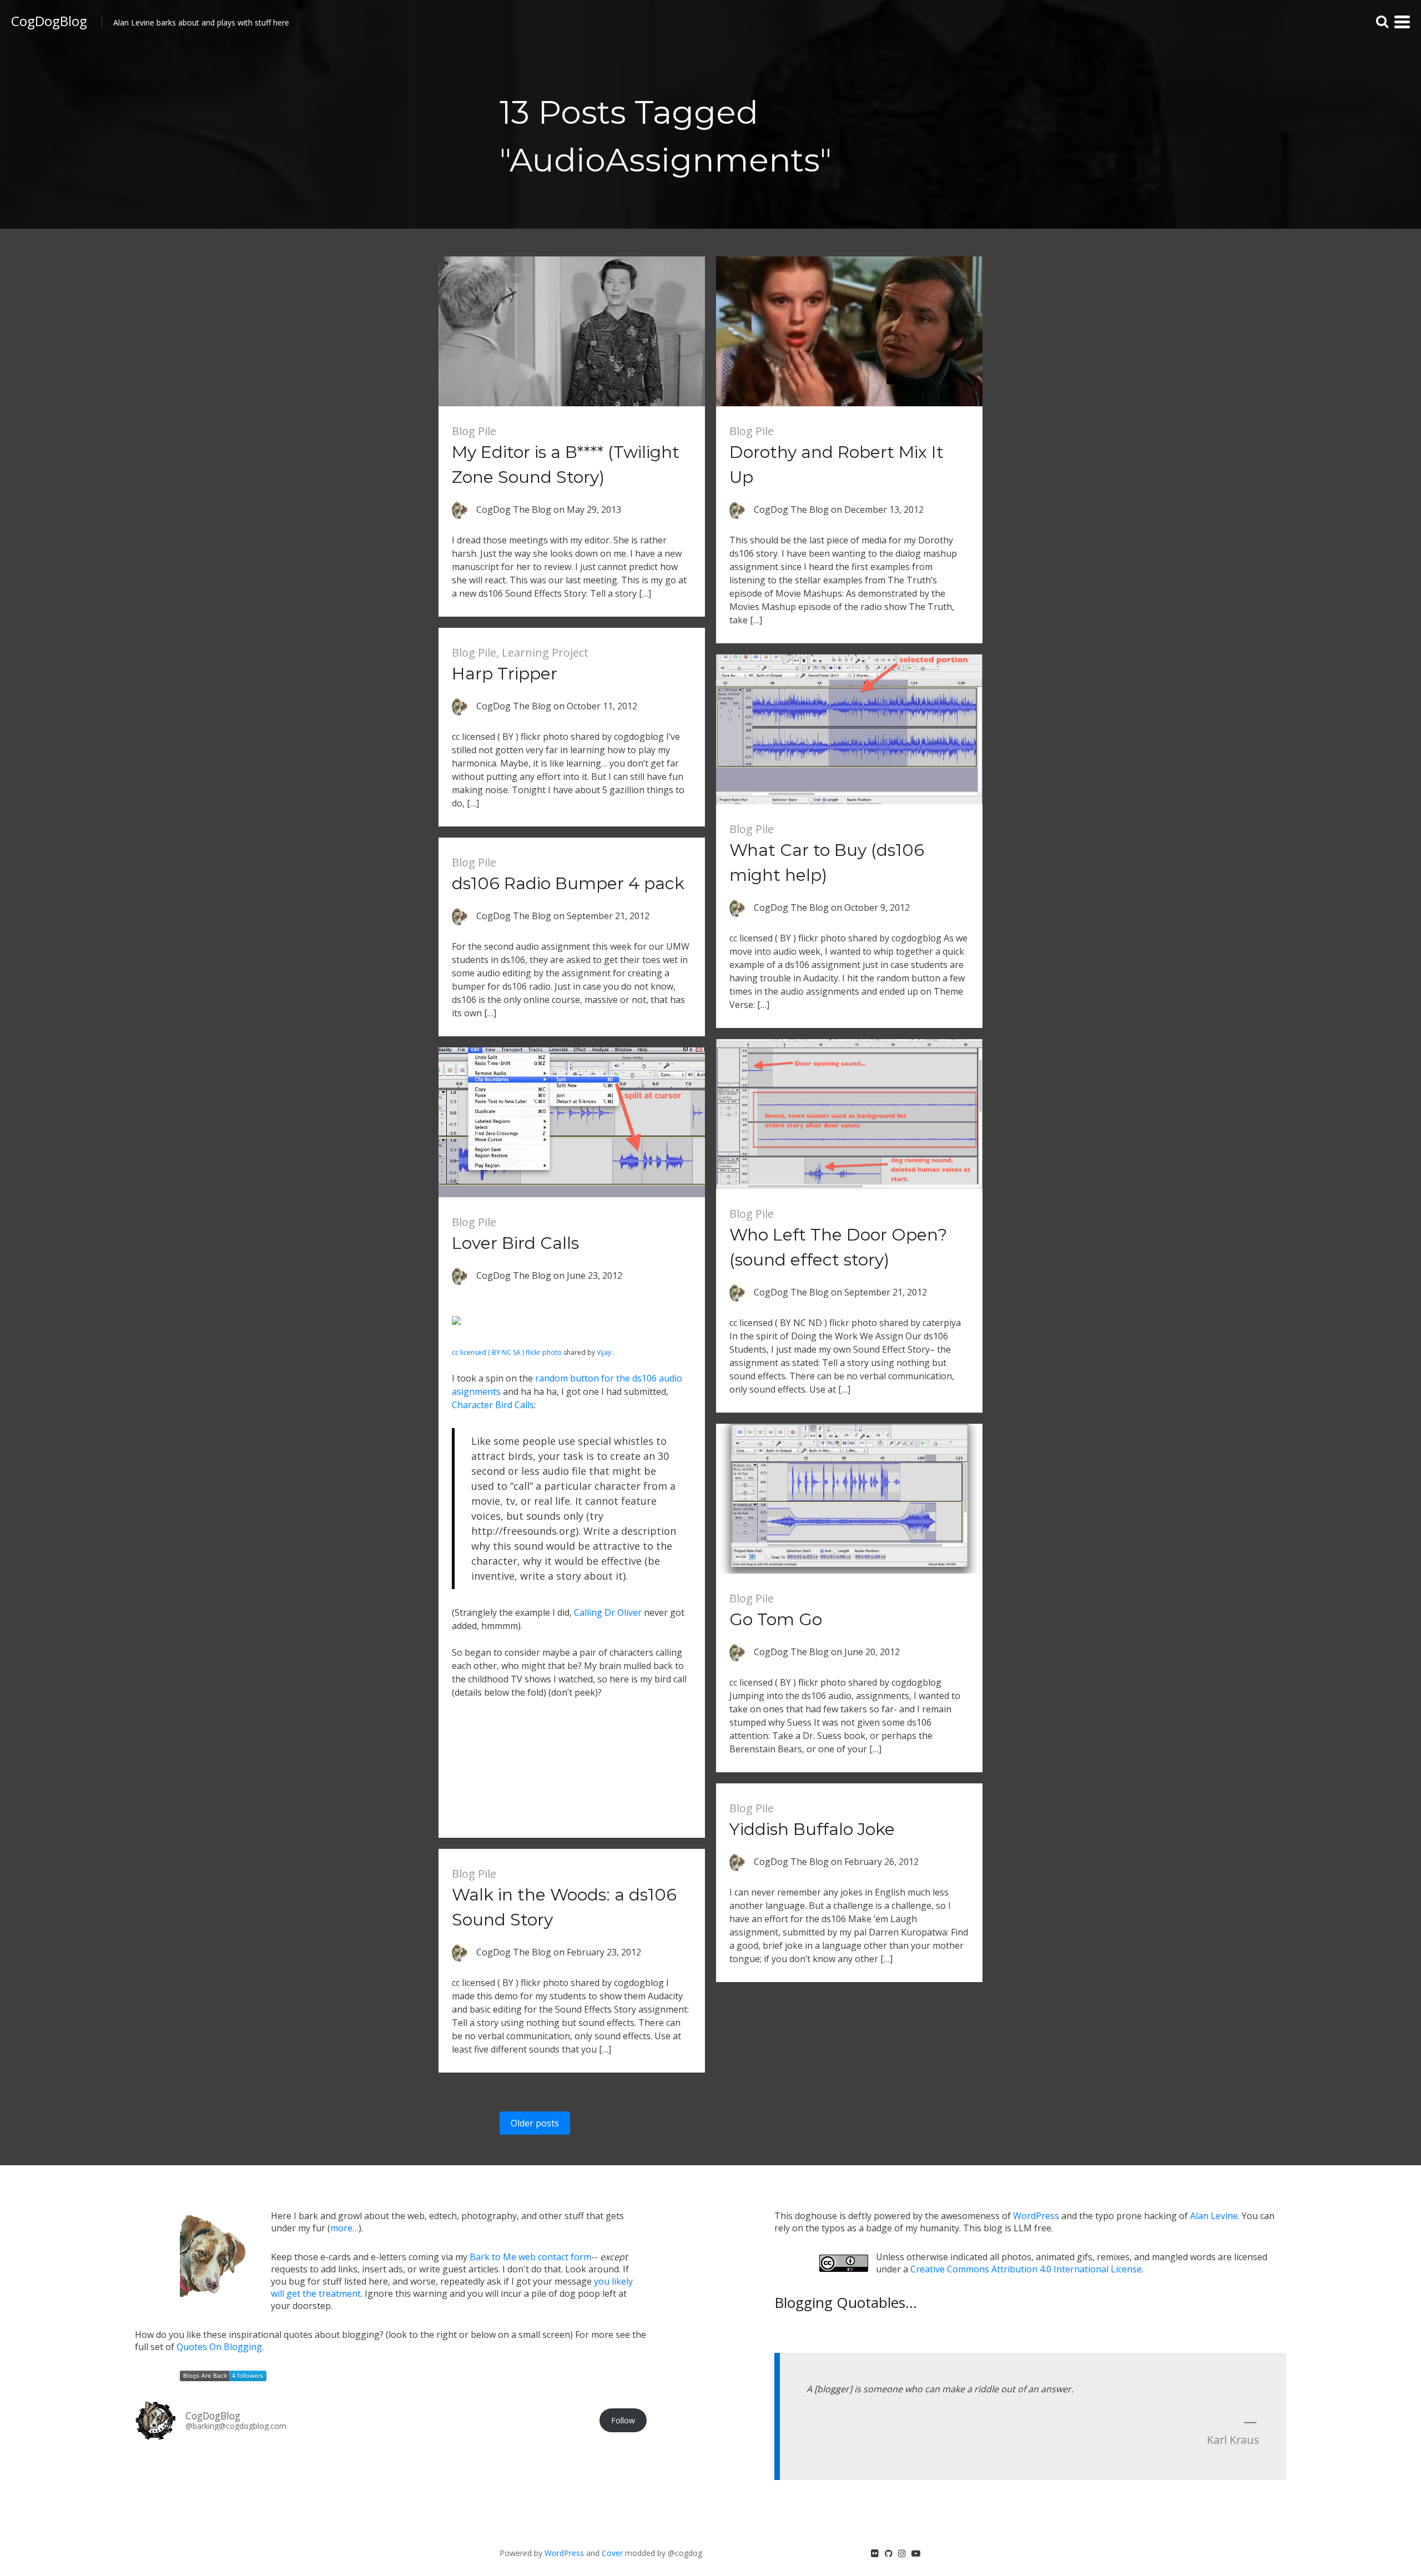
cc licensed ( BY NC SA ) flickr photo (507, 1352)
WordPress (1036, 2216)
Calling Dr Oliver (608, 1612)
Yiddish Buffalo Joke (812, 1829)
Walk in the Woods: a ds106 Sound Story (564, 1907)
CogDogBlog (49, 21)
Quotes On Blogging (219, 2347)
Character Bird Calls (493, 1405)
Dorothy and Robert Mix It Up (837, 465)
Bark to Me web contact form (530, 2257)
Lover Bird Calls (515, 1243)
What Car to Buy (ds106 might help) (827, 863)
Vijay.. (606, 1352)
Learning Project (545, 652)
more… (344, 2228)
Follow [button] (623, 2420)
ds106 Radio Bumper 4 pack (568, 883)
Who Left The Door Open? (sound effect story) (838, 1247)
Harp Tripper (505, 674)
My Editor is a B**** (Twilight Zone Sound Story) (566, 465)
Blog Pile (474, 431)
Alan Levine (1214, 2216)
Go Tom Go (776, 1619)
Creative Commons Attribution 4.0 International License (1026, 2269)
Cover (612, 2553)
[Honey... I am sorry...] (456, 1339)
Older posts (535, 2123)
